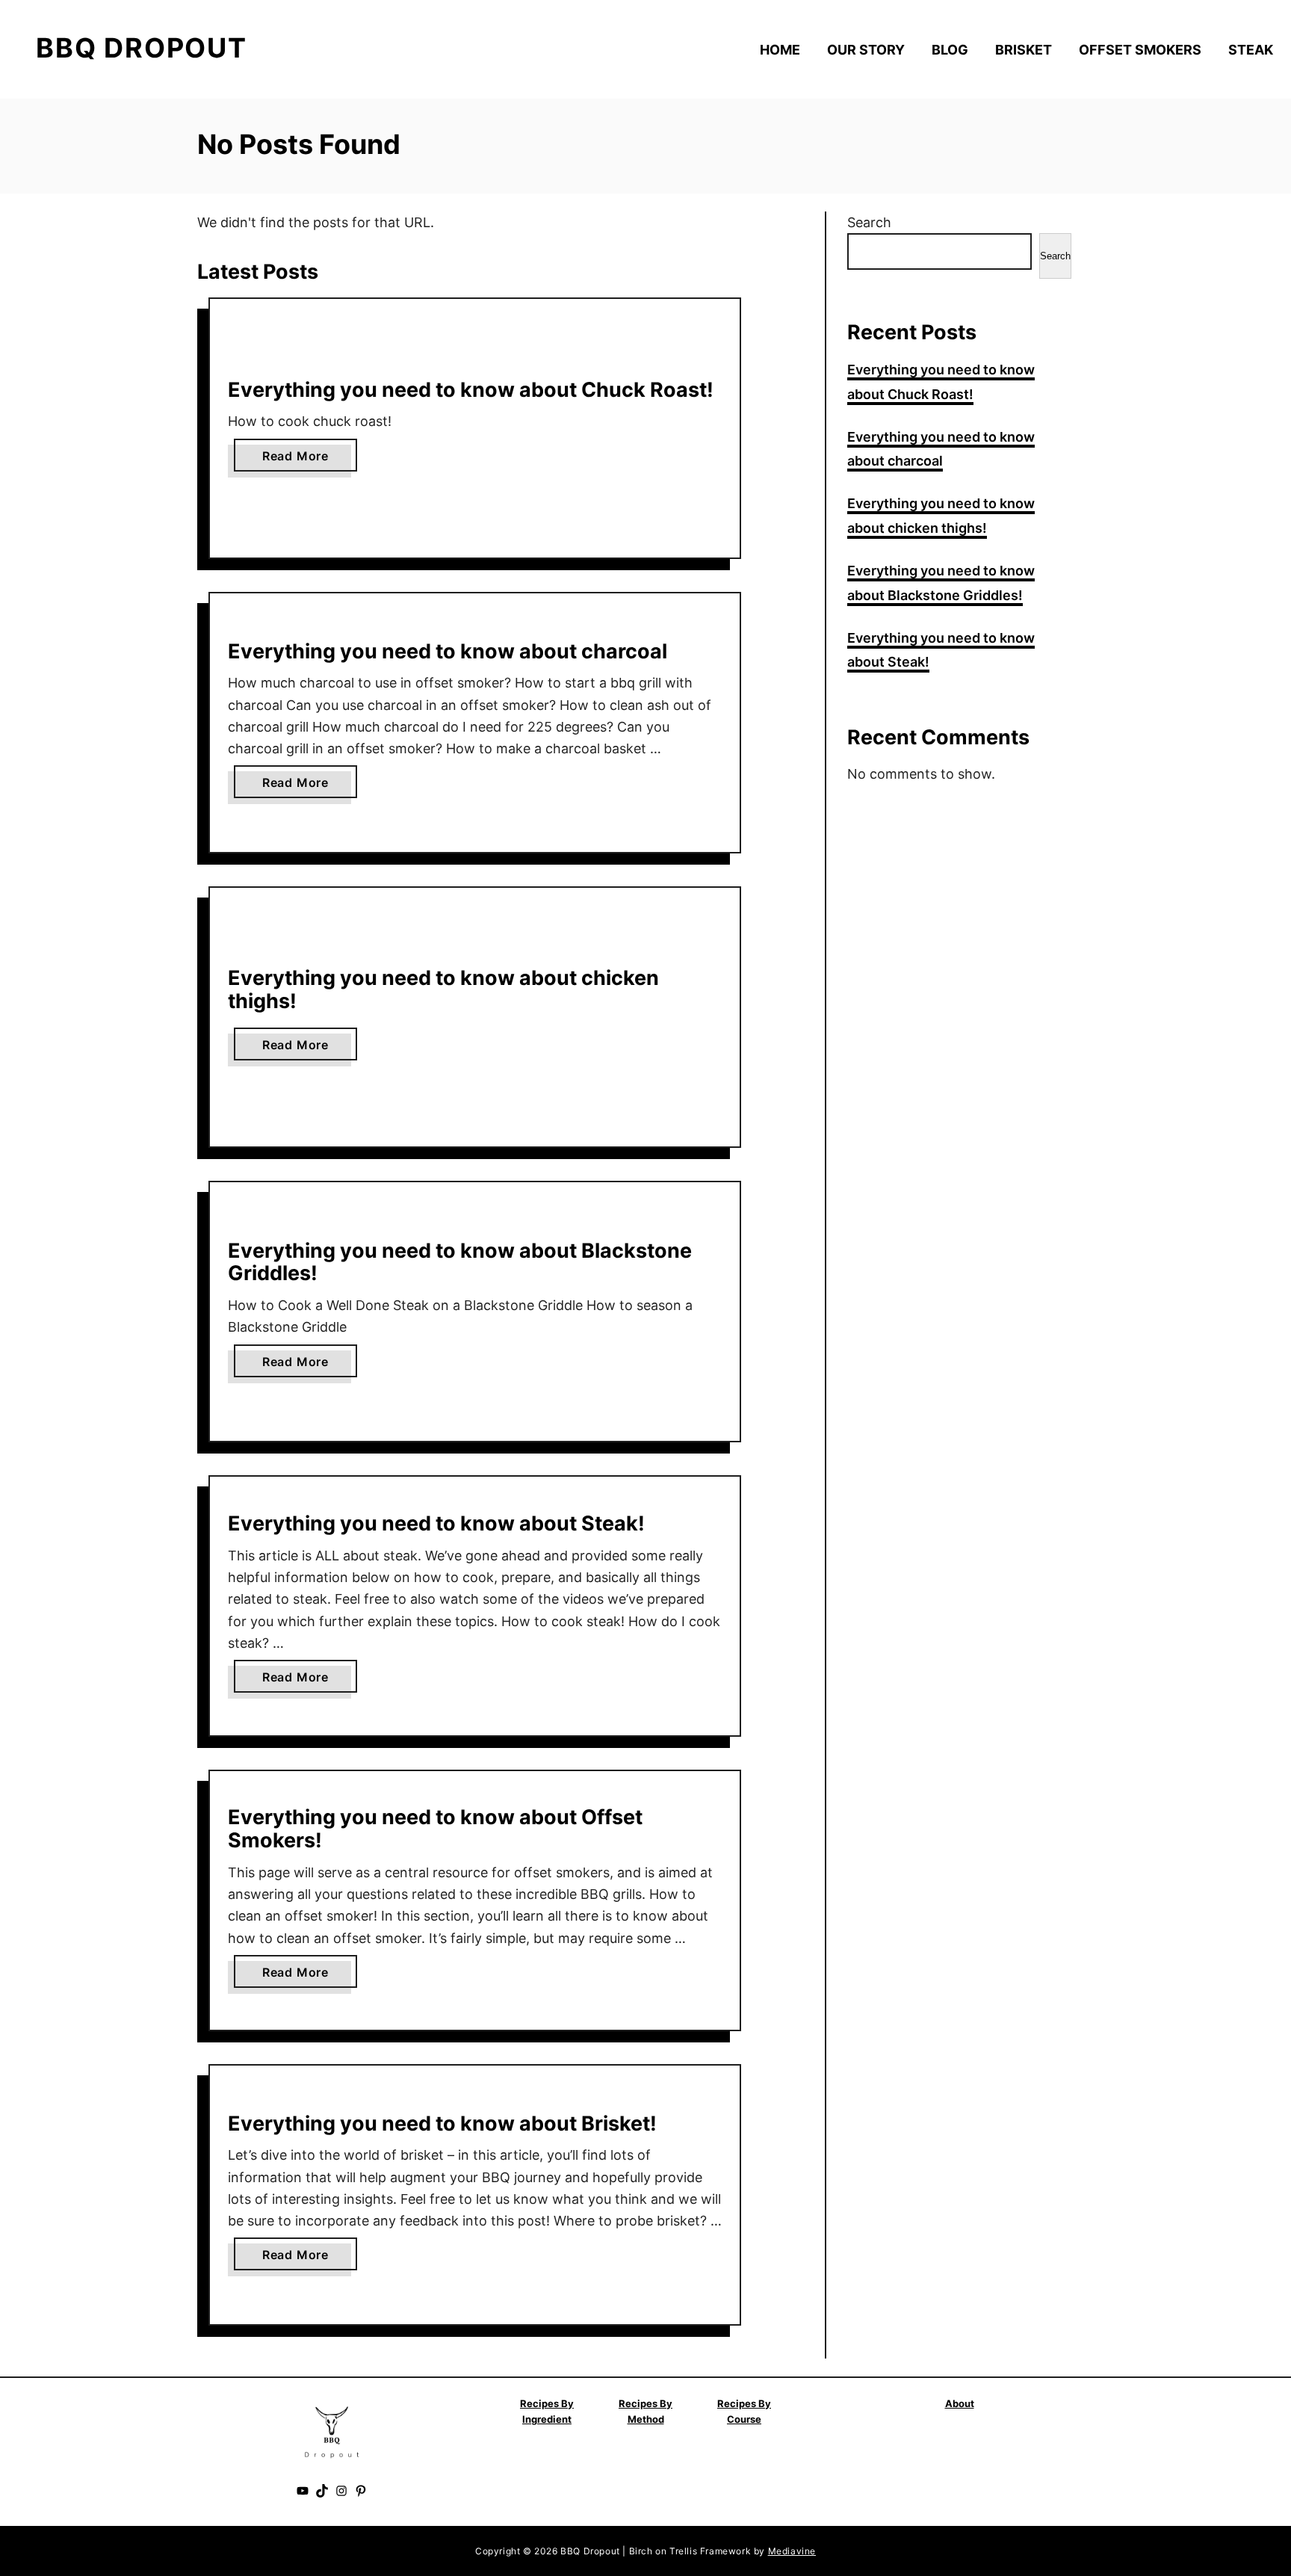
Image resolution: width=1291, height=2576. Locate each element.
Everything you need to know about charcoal (448, 651)
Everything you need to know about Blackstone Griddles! (460, 1262)
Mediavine (792, 2551)
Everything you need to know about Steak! (436, 1523)
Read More (300, 460)
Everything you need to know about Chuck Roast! (471, 390)
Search (869, 222)
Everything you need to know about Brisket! (442, 2123)
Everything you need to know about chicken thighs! (443, 989)
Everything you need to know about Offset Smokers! (435, 1829)
